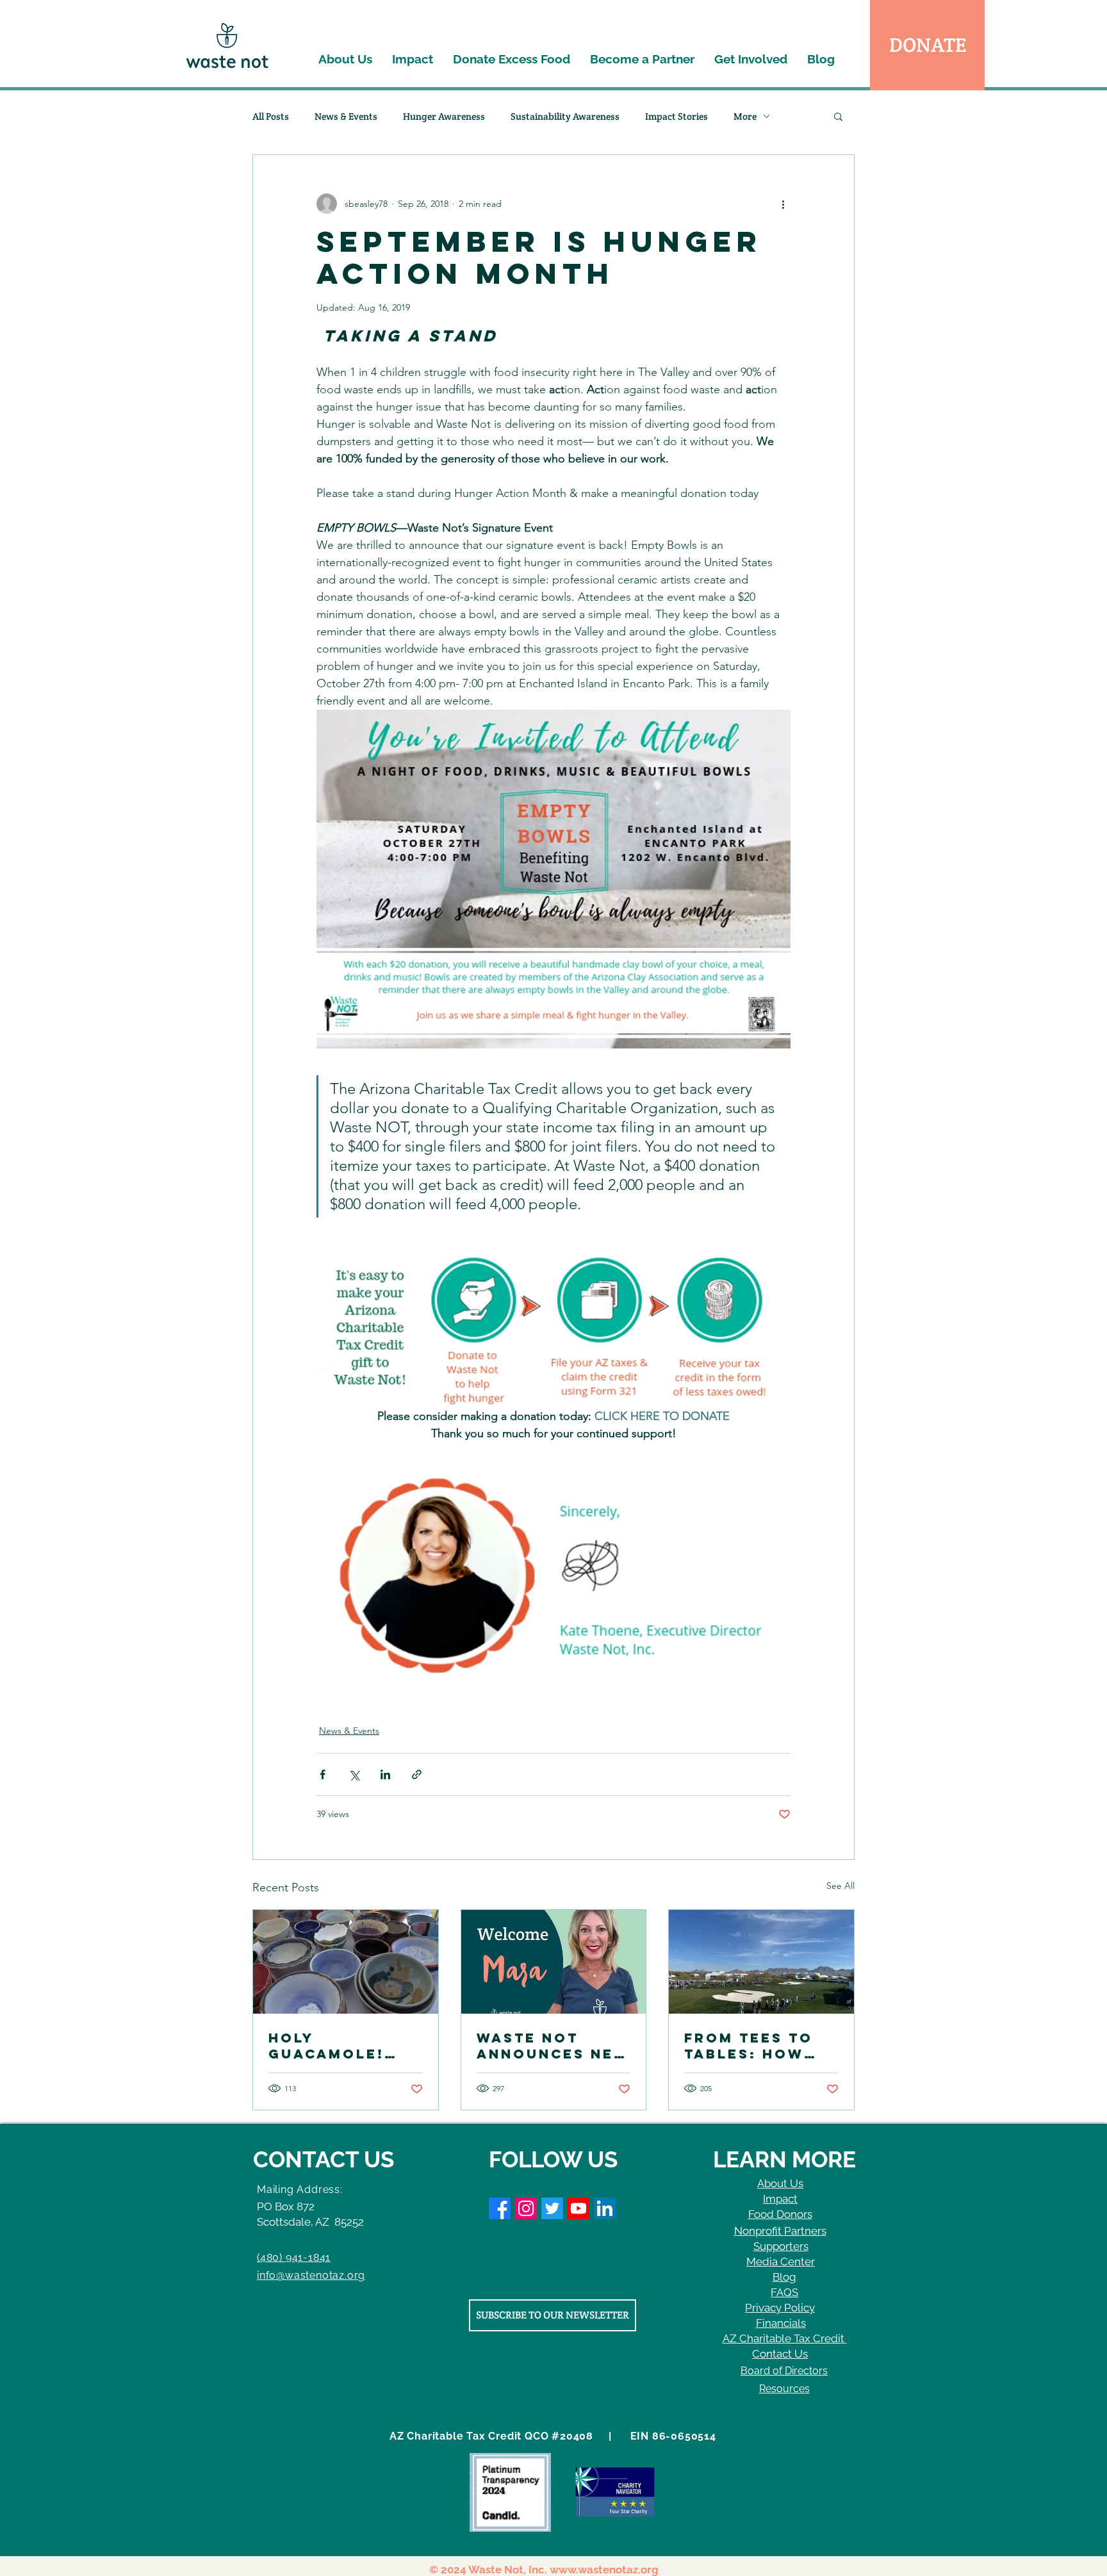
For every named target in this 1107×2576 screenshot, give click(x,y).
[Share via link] (417, 1774)
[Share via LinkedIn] (385, 1774)
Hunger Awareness (444, 116)
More (745, 116)
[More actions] (783, 204)
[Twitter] (552, 2208)
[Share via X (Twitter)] (354, 1774)
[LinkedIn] (605, 2208)
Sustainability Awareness (565, 116)
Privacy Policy (780, 2308)
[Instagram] (526, 2208)
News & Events (346, 116)
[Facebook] (500, 2208)
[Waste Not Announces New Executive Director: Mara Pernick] (554, 1962)
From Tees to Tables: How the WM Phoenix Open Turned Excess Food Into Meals (761, 2046)
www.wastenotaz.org (604, 2570)
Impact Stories (676, 116)
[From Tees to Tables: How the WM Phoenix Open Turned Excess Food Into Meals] (761, 1962)
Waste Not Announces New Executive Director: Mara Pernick (553, 2046)
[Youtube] (578, 2208)
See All (840, 1886)
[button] (838, 116)
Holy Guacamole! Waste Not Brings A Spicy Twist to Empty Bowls (343, 2046)
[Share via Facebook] (323, 1774)
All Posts (271, 116)
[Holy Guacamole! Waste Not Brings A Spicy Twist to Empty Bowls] (346, 1962)
